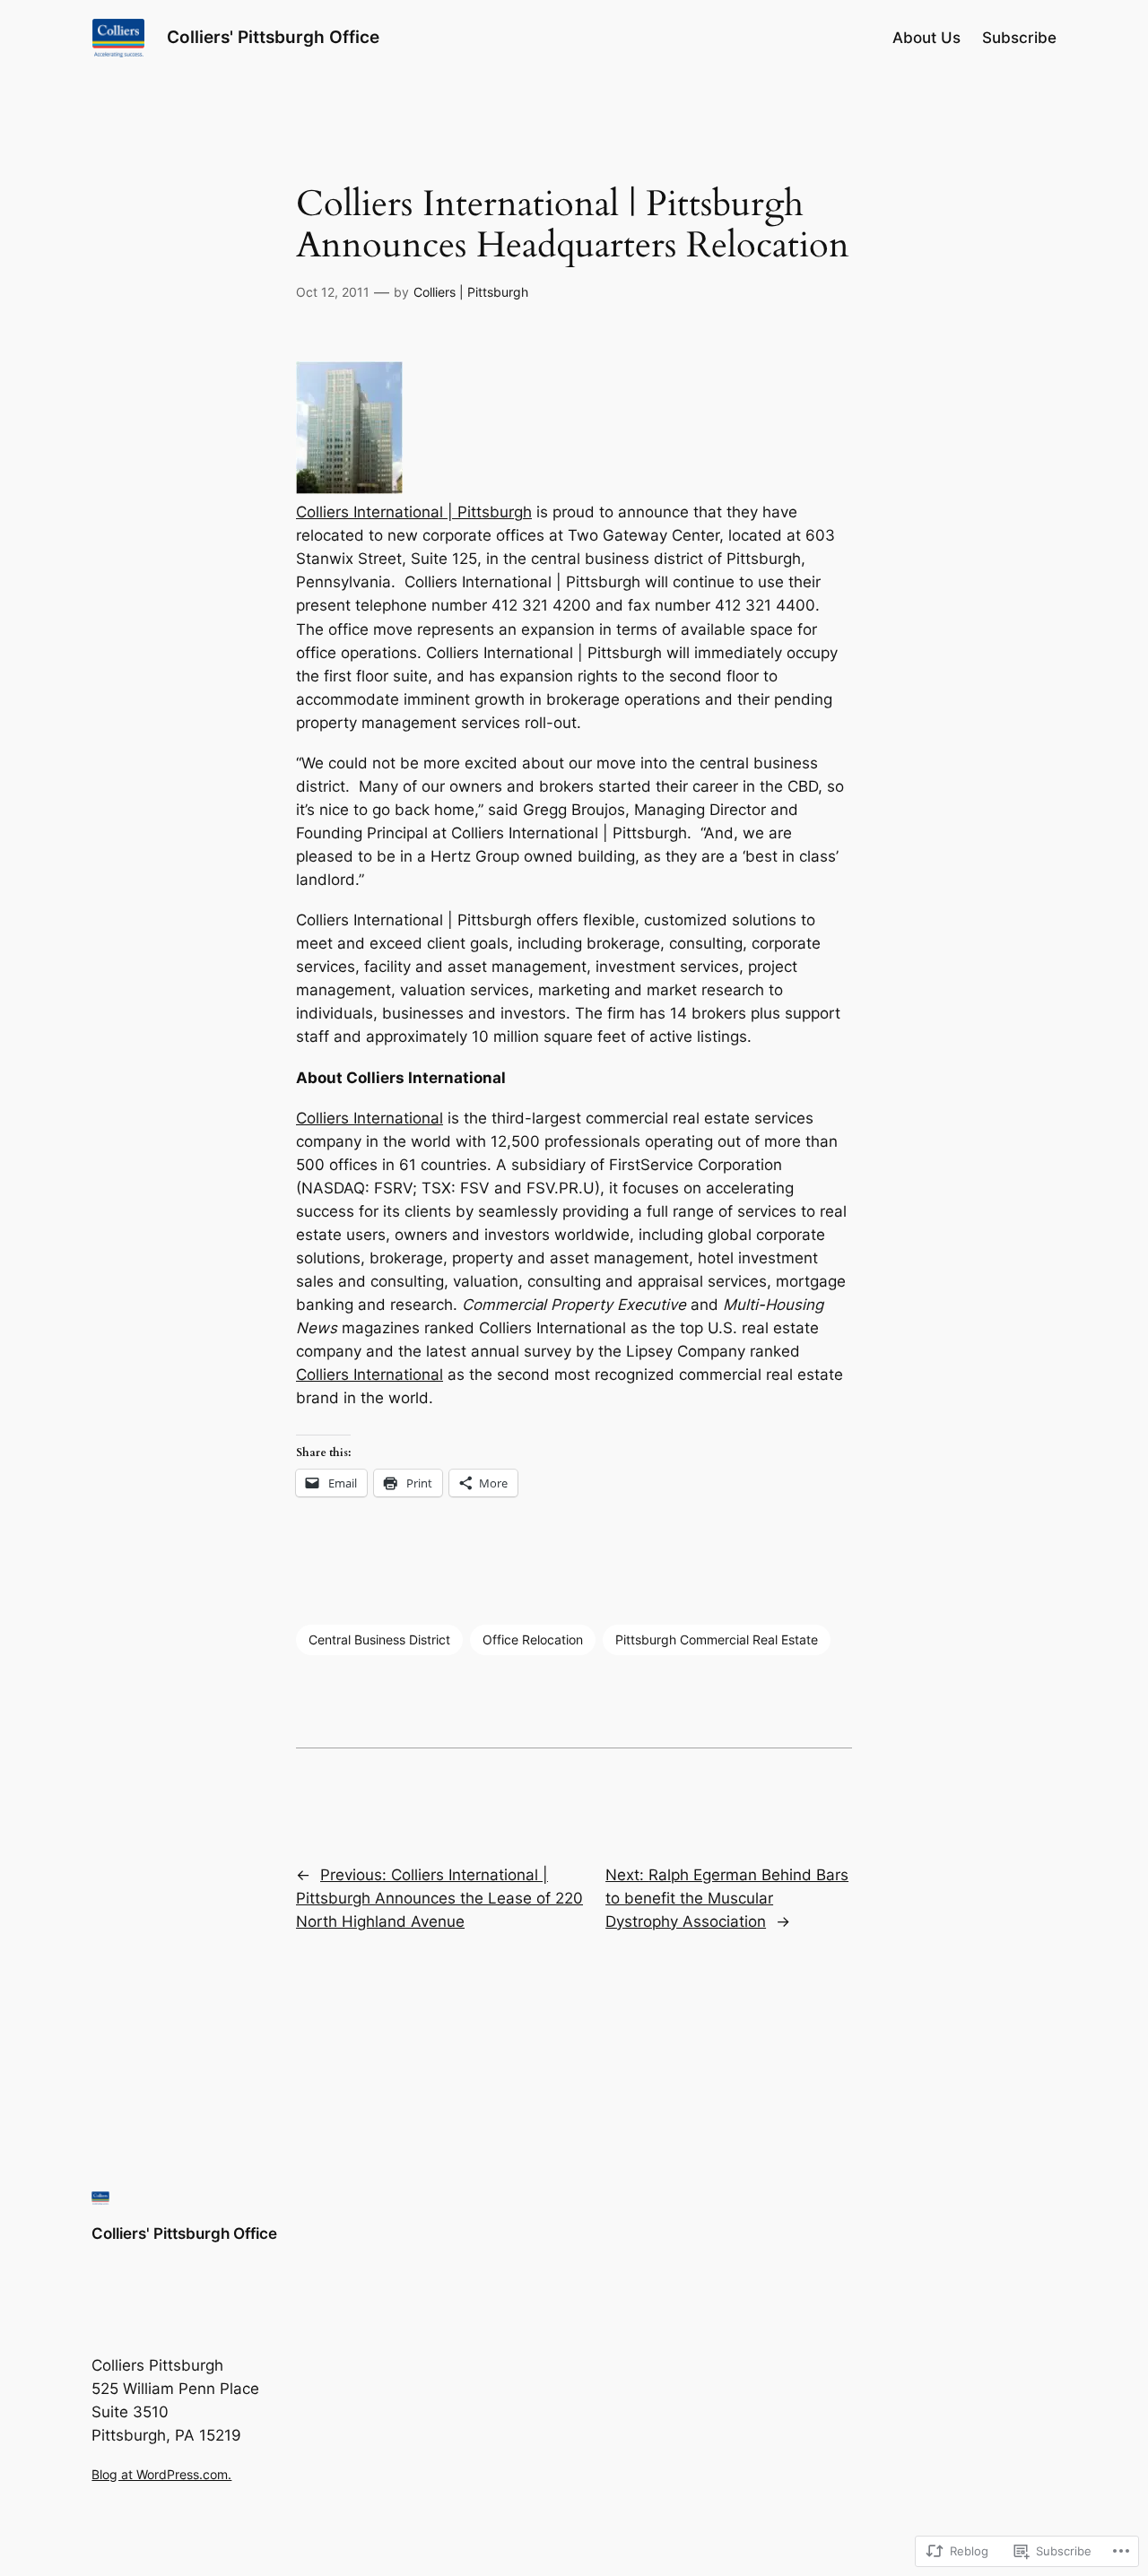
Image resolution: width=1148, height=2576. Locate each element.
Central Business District (379, 1639)
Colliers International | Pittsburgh (414, 512)
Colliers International (370, 1118)
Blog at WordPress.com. (161, 2474)
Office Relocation (533, 1639)
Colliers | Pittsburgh (471, 292)
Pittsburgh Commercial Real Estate (717, 1639)
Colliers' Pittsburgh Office (273, 37)
